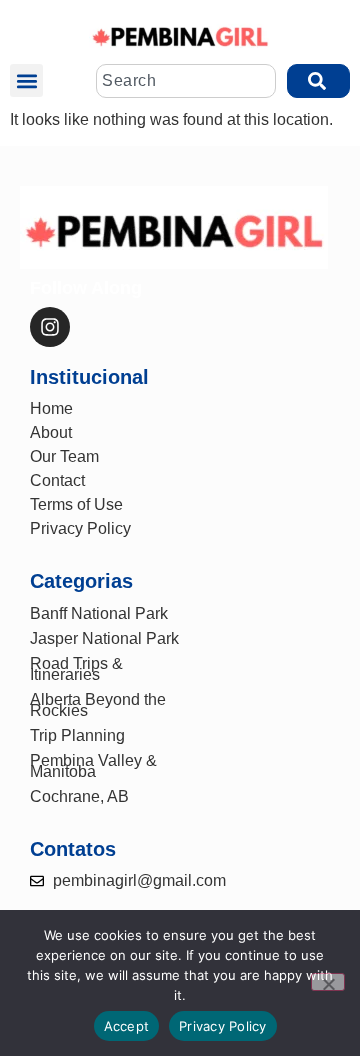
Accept (127, 1026)
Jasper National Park (104, 638)
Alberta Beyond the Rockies (98, 705)
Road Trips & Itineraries (76, 669)
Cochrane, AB (79, 796)
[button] (26, 80)
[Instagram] (50, 327)
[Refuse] (328, 982)
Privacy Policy (223, 1026)
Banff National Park (99, 613)
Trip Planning (77, 735)
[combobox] (186, 81)
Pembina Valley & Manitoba (93, 766)
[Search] (318, 81)
